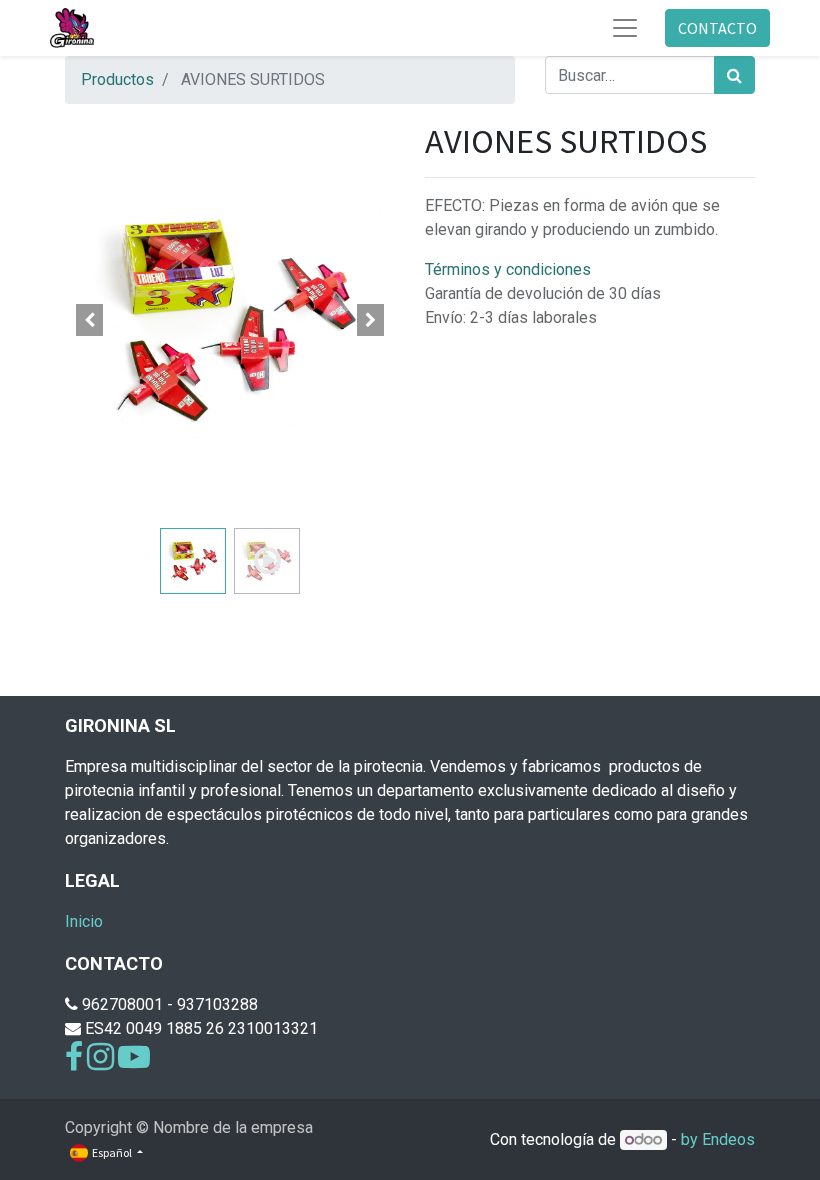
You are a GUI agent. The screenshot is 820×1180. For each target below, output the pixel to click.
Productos (117, 79)
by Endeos (718, 1139)
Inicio (84, 921)
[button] (90, 320)
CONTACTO (717, 28)
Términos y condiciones (508, 269)
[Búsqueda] (734, 75)
